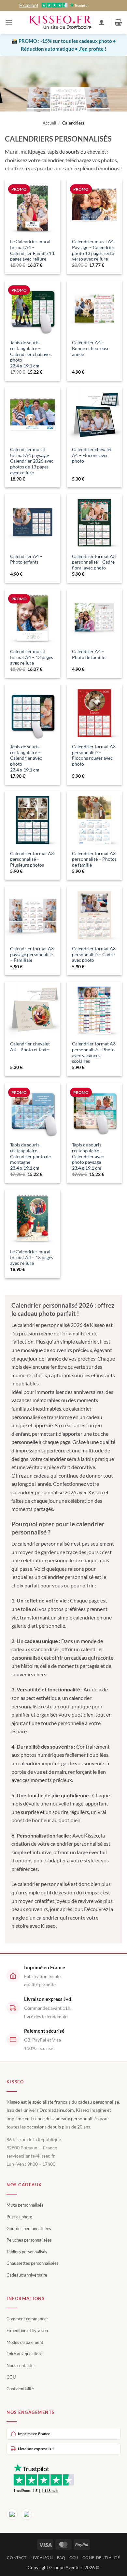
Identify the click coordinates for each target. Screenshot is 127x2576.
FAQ (61, 2558)
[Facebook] (12, 2514)
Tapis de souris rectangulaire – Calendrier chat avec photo (31, 354)
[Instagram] (26, 2514)
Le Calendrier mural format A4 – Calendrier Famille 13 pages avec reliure (32, 250)
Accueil (49, 123)
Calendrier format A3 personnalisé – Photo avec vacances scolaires (94, 1052)
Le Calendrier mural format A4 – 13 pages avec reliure (32, 1257)
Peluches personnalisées (29, 2240)
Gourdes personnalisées (29, 2229)
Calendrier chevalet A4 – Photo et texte (30, 1047)
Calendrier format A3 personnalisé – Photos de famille (94, 859)
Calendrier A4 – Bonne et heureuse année (91, 348)
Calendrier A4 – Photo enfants (26, 559)
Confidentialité (20, 2389)
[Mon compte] (102, 22)
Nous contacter (21, 2365)
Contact (17, 2558)
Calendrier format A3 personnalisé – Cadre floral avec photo (94, 562)
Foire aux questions (25, 2354)
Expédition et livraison (27, 2330)
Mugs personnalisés (25, 2205)
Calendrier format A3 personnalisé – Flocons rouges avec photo (94, 755)
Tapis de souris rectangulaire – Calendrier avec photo (26, 758)
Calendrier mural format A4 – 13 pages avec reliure (32, 657)
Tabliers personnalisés (27, 2252)
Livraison (42, 2558)
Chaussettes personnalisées (33, 2263)
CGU (11, 2377)
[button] (9, 22)
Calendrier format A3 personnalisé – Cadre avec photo (94, 954)
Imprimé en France (34, 2434)
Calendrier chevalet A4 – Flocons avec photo (92, 455)
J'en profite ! (92, 49)
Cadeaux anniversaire (27, 2275)
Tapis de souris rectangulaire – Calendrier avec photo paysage (88, 1156)
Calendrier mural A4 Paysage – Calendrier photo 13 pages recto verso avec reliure (93, 250)
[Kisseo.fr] (60, 22)
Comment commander (27, 2319)
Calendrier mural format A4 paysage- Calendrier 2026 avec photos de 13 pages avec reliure (32, 461)
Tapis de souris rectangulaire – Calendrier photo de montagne (30, 1156)
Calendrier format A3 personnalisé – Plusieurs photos (32, 859)
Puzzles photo (19, 2217)
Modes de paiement (25, 2342)
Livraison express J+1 (36, 2449)
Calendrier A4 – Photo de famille (89, 654)
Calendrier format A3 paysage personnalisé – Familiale (32, 954)
